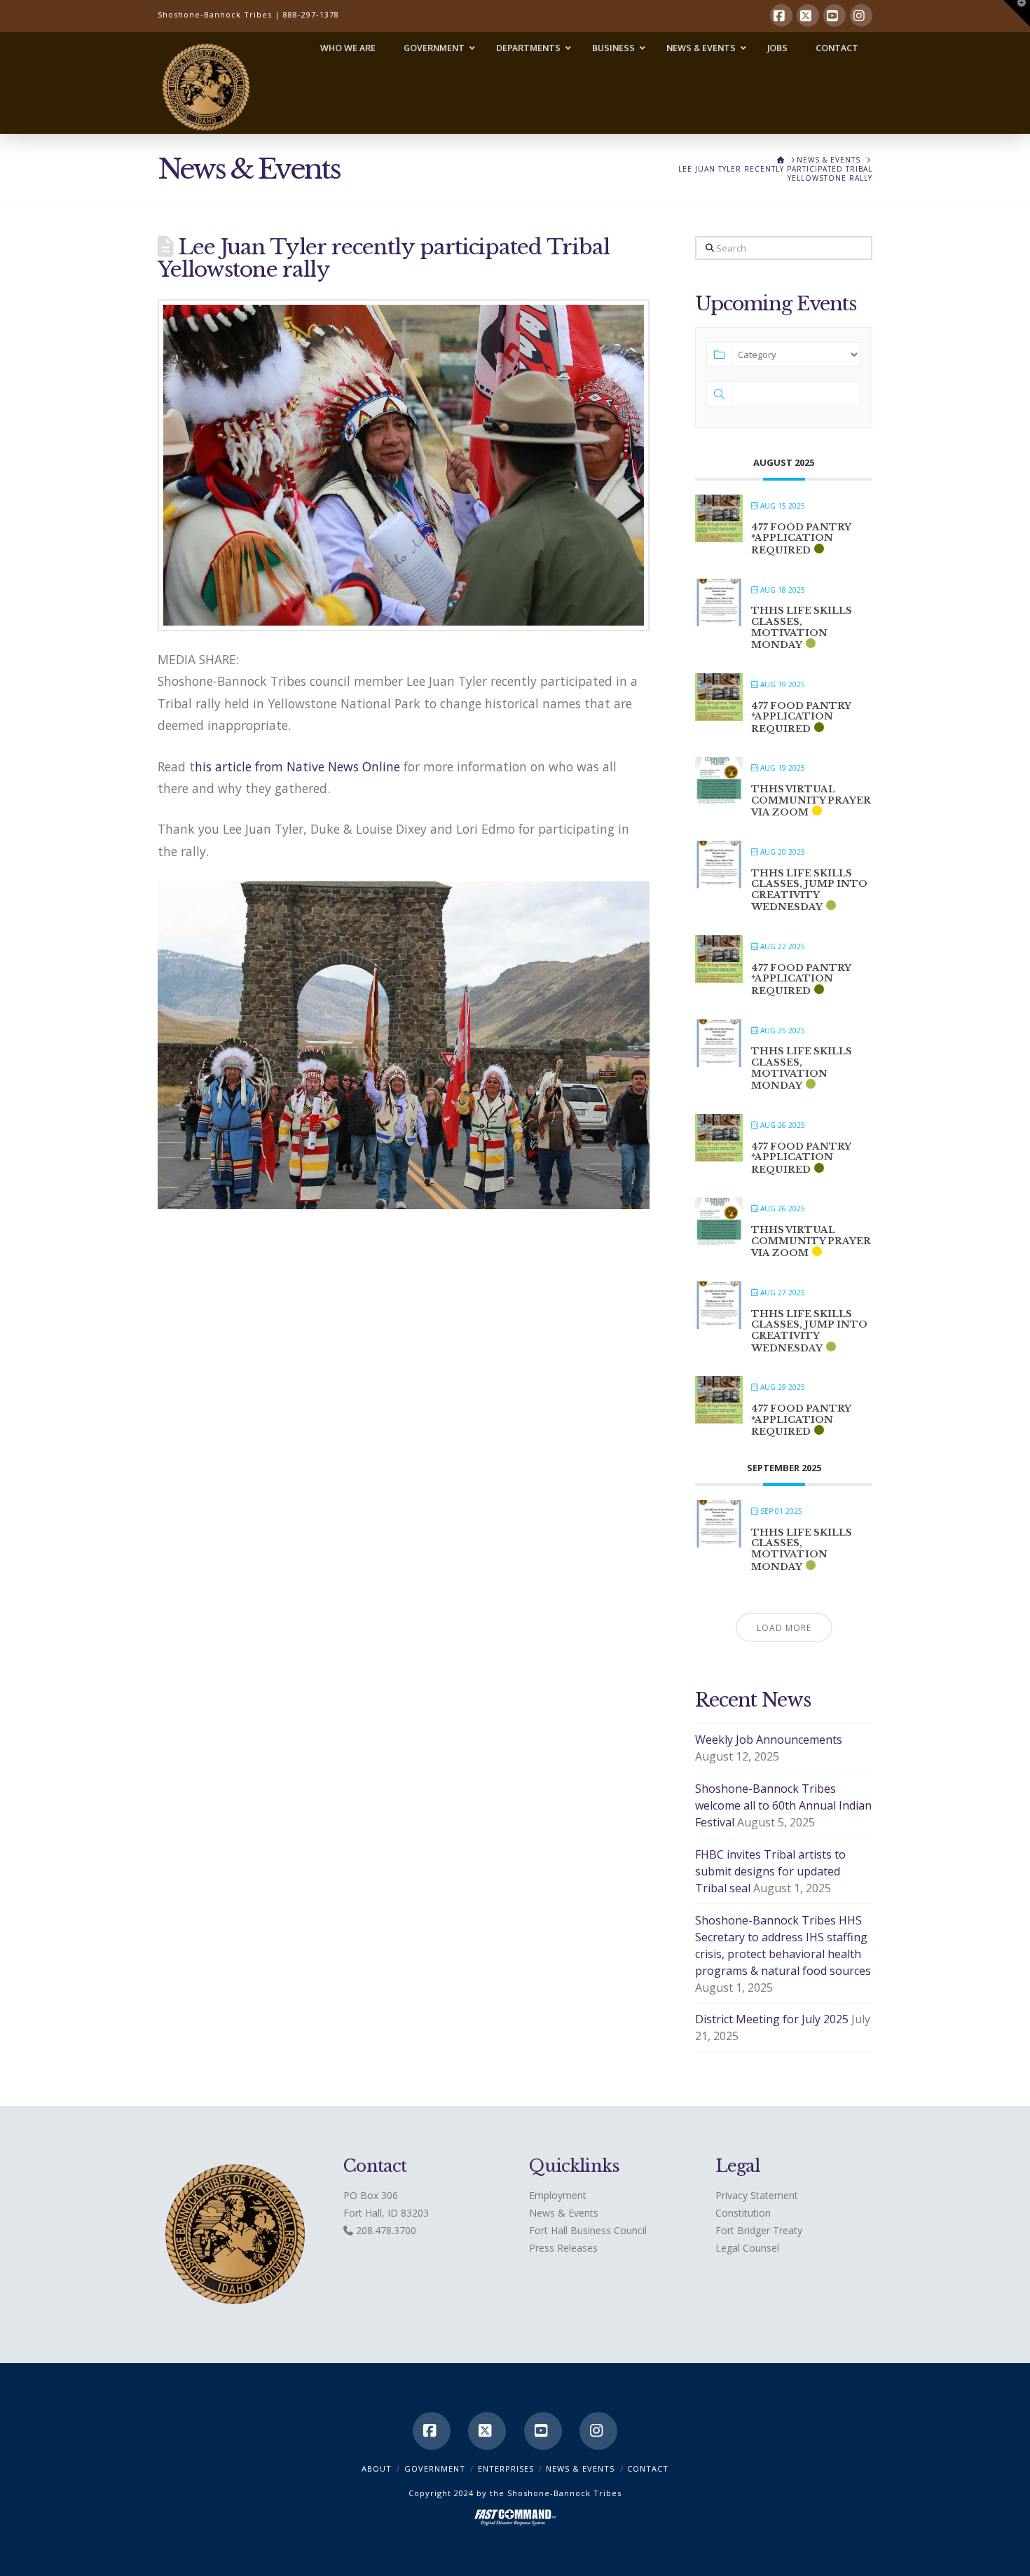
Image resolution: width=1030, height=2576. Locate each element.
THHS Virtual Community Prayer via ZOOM (811, 801)
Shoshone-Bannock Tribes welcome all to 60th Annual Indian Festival (783, 1805)
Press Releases (563, 2248)
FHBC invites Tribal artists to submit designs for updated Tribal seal (770, 1871)
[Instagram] (861, 15)
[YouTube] (835, 15)
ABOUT (377, 2468)
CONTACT (648, 2468)
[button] (1017, 13)
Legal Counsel (747, 2248)
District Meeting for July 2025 (772, 2019)
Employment (558, 2195)
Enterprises (506, 2468)
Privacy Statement (757, 2195)
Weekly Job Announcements (769, 1740)
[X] (808, 15)
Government (435, 2468)
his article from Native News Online (299, 766)
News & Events (564, 2213)
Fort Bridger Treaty (759, 2230)
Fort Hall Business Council (588, 2230)
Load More (784, 1628)
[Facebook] (781, 15)
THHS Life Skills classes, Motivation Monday (802, 628)
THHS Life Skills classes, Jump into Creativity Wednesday (809, 890)
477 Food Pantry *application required (801, 539)
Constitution (743, 2213)
